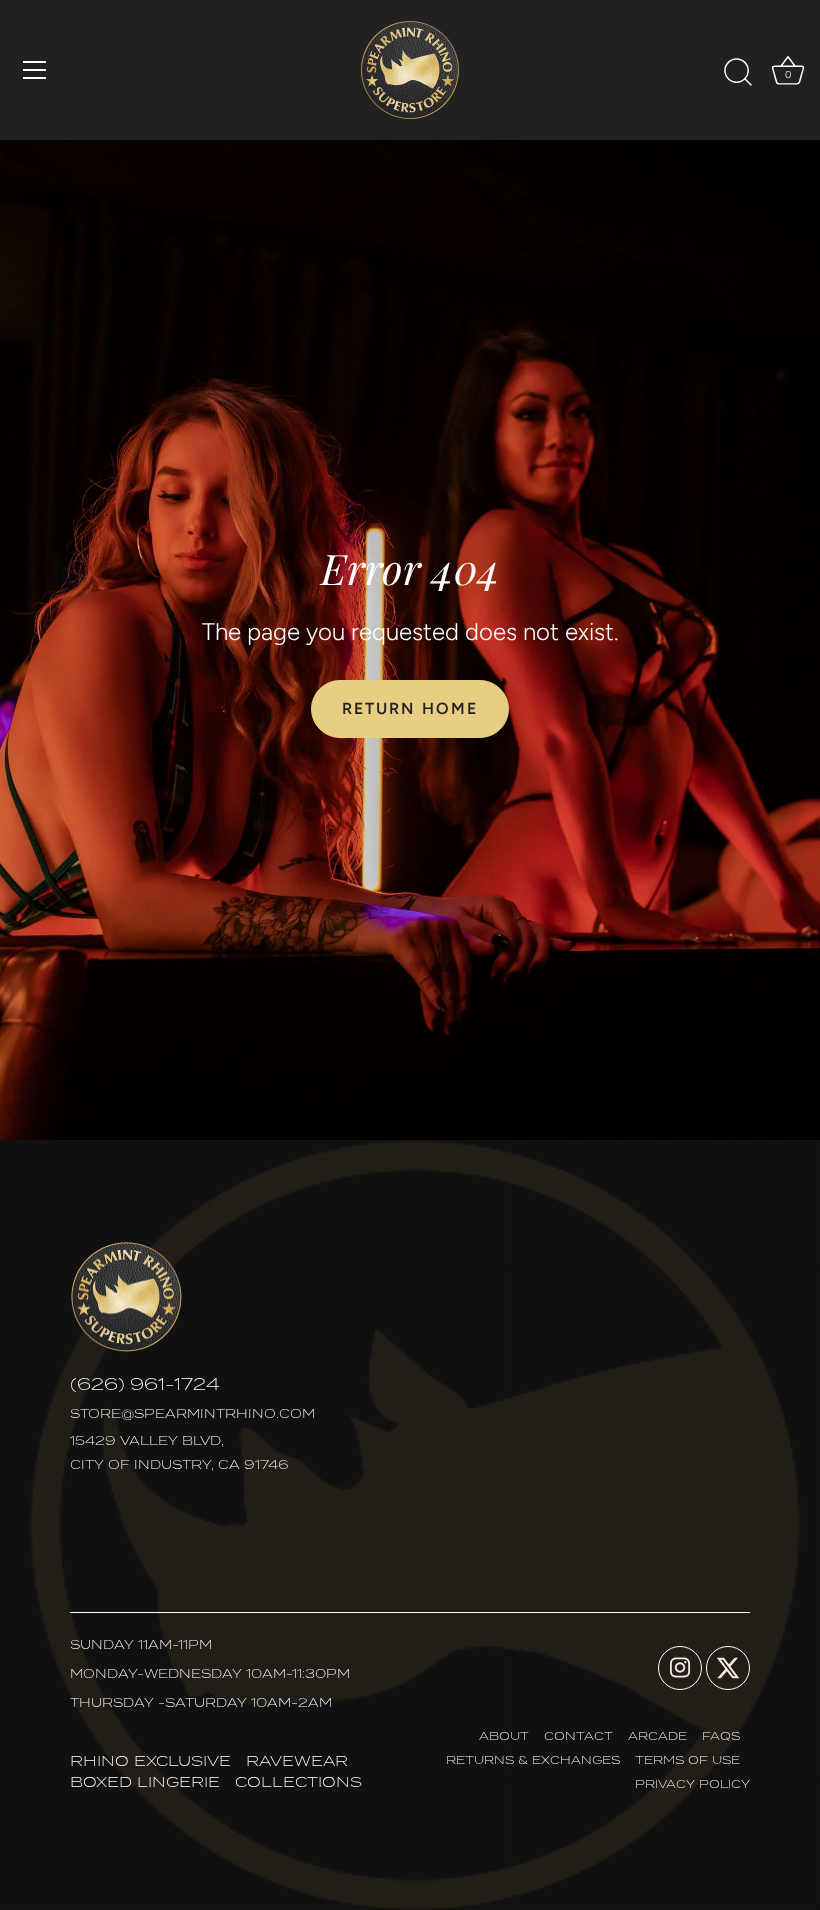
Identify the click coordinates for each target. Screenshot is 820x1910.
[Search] (738, 73)
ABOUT (504, 1735)
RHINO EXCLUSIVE (150, 1760)
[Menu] (35, 70)
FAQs (721, 1735)
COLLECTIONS (298, 1781)
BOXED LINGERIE (145, 1781)
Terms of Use (687, 1759)
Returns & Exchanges (533, 1759)
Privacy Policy (692, 1783)
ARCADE (657, 1735)
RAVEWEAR (297, 1760)
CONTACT (578, 1735)
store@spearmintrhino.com (192, 1413)
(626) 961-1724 (145, 1383)
